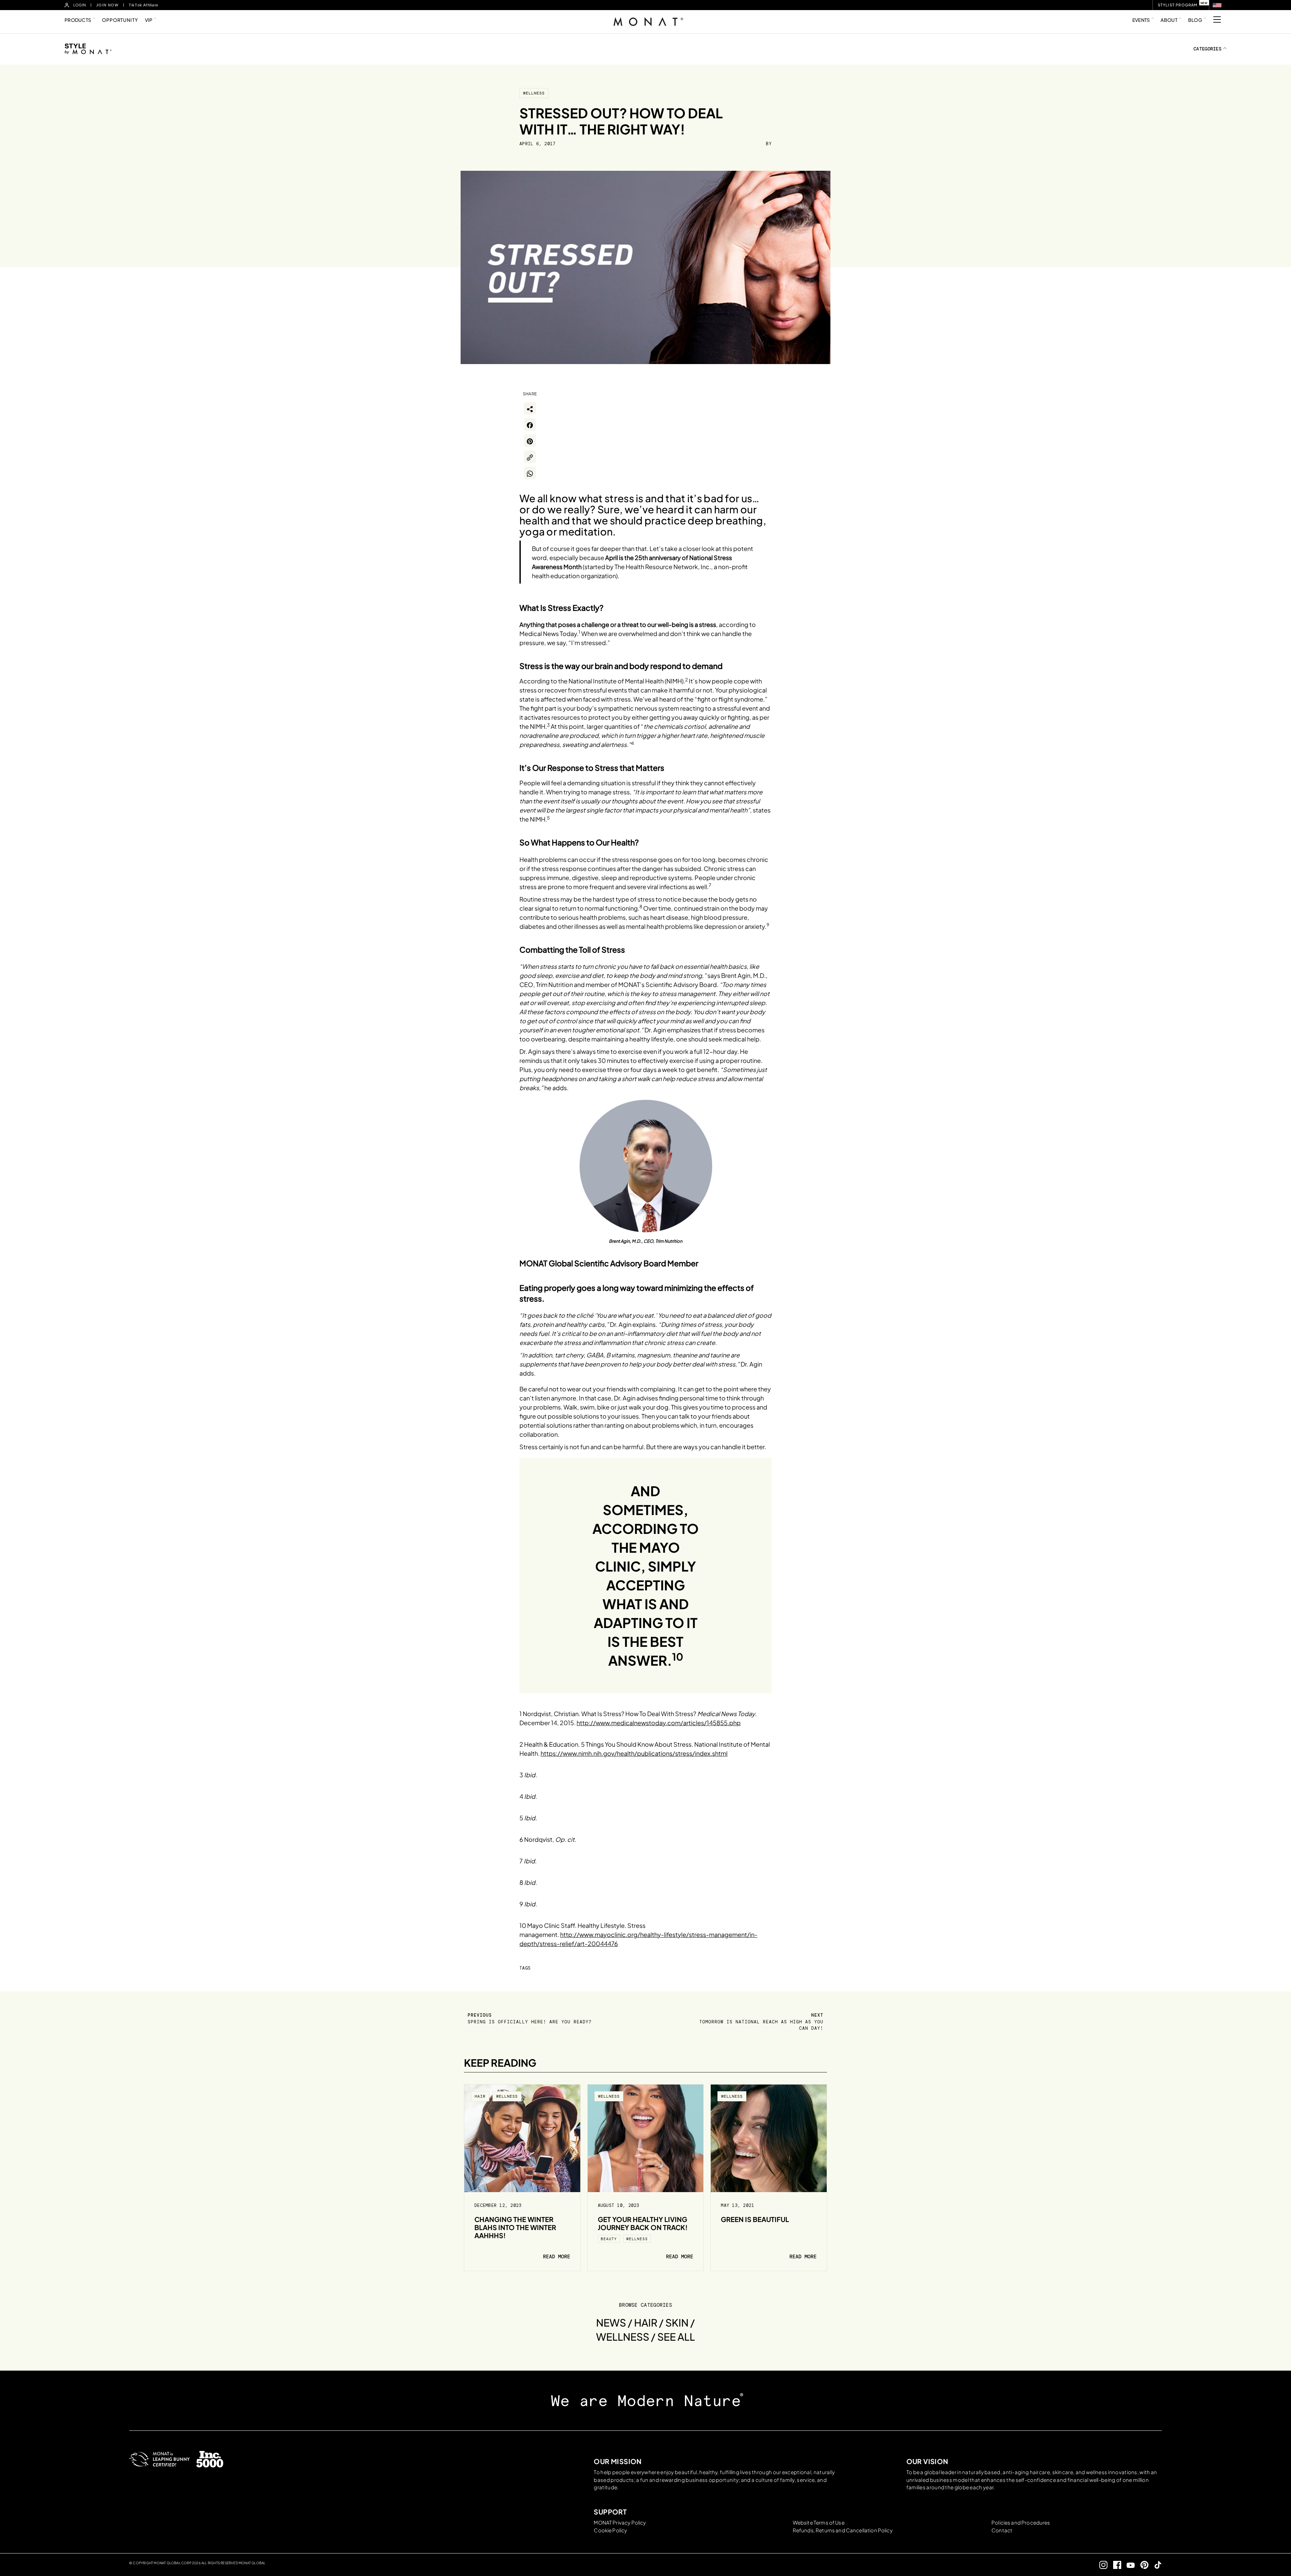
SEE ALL (676, 2337)
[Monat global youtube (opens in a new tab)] (1128, 2565)
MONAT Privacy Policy (620, 2522)
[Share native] (530, 408)
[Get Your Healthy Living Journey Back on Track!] (646, 2138)
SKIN (677, 2323)
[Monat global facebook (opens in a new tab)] (1114, 2565)
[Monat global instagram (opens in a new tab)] (1101, 2565)
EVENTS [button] (1141, 20)
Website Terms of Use (819, 2522)
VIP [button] (149, 20)
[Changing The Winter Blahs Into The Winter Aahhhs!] (522, 2138)
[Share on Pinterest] (530, 441)
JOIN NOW (107, 5)
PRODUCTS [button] (78, 20)
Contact (1002, 2530)
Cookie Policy (610, 2530)
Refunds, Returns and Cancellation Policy (843, 2530)
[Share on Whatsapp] (530, 473)
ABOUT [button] (1169, 20)
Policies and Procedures (1021, 2522)
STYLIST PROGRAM (1178, 5)
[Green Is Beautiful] (769, 2138)
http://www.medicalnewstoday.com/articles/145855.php (659, 1723)
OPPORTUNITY (120, 20)
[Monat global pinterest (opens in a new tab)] (1142, 2565)
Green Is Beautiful (755, 2219)
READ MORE (557, 2257)
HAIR (480, 2096)
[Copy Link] (530, 457)
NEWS (611, 2323)
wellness (637, 2239)
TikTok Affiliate (144, 5)
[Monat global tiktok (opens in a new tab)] (1155, 2565)
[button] (1217, 5)
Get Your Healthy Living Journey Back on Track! (643, 2223)
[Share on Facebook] (530, 425)
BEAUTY (609, 2239)
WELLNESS (534, 93)
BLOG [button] (1195, 20)
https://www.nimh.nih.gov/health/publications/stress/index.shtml (634, 1753)
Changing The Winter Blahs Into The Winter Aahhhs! (515, 2227)
